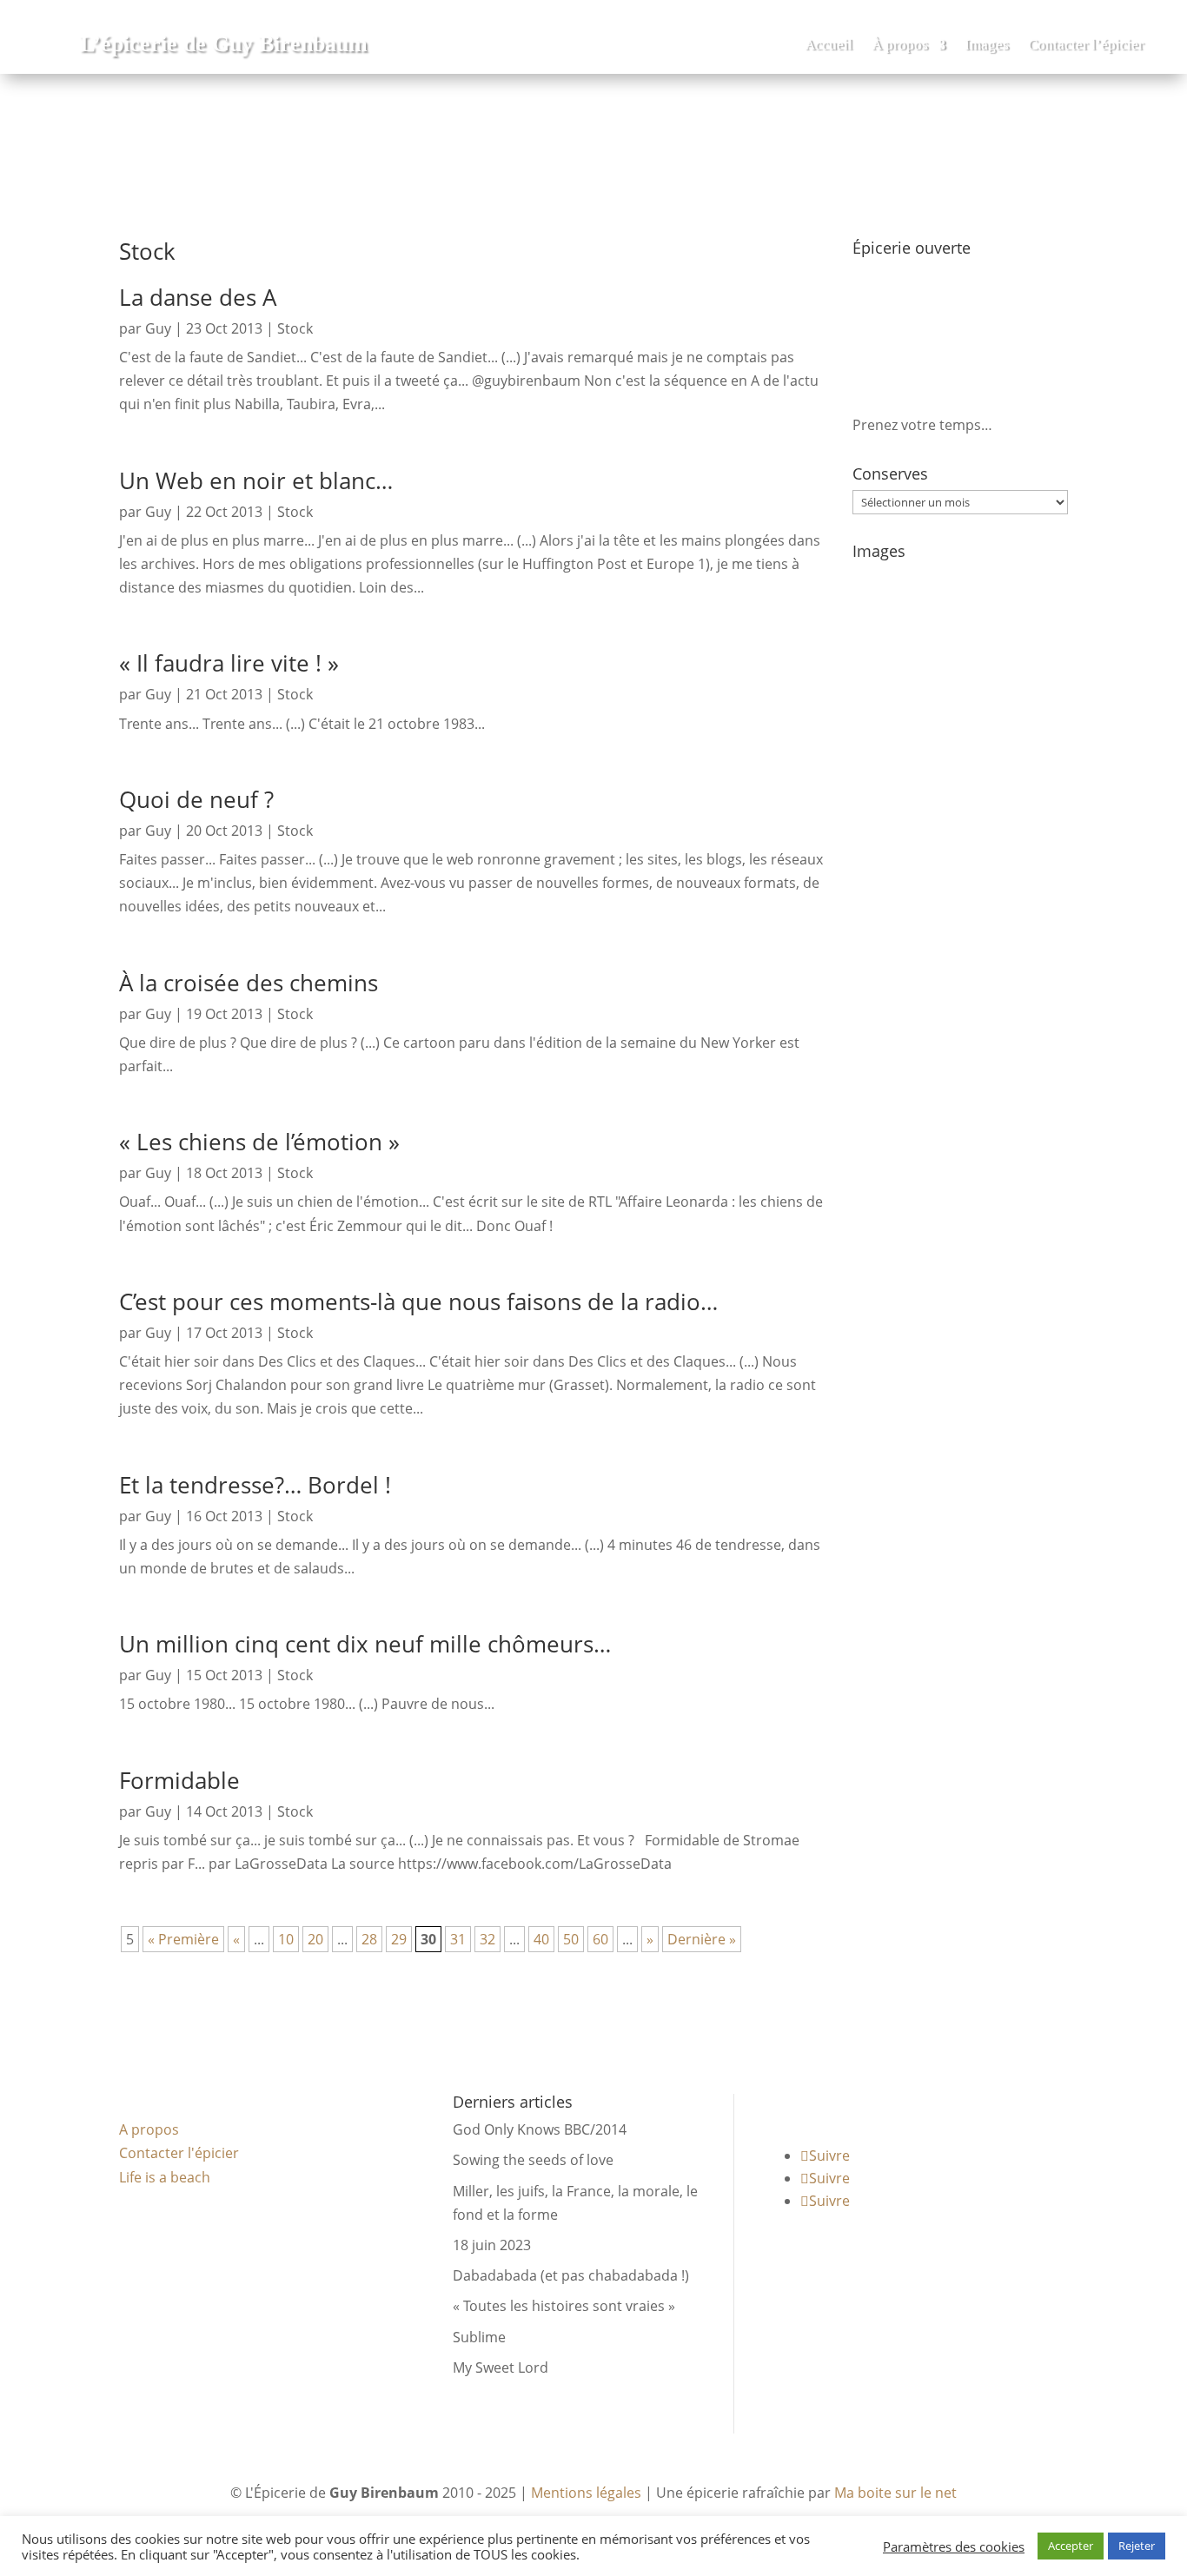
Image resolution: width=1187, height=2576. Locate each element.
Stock (295, 328)
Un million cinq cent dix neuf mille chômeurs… (365, 1644)
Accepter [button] (1071, 2546)
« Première (183, 1939)
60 (600, 1939)
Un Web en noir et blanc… (256, 480)
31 (458, 1939)
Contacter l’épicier (1086, 46)
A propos (149, 2129)
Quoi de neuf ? (196, 799)
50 (571, 1939)
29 (399, 1939)
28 (369, 1939)
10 (286, 1939)
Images (987, 46)
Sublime (479, 2337)
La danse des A (198, 297)
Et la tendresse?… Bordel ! (255, 1485)
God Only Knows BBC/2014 (540, 2129)
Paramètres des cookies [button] (954, 2546)
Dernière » (702, 1939)
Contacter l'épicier (179, 2153)
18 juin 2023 (492, 2245)
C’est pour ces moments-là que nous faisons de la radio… (418, 1301)
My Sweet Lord (501, 2367)
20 (315, 1939)
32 (487, 1939)
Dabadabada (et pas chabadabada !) (571, 2275)
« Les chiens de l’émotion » (259, 1142)
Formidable (179, 1780)
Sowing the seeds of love (533, 2160)
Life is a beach (165, 2177)
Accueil (829, 46)
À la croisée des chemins (249, 983)
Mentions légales (586, 2493)
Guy (158, 328)
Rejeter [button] (1137, 2546)
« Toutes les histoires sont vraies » (564, 2306)
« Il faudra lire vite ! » (229, 663)
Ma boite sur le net (895, 2493)
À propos (900, 46)
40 (541, 1939)
